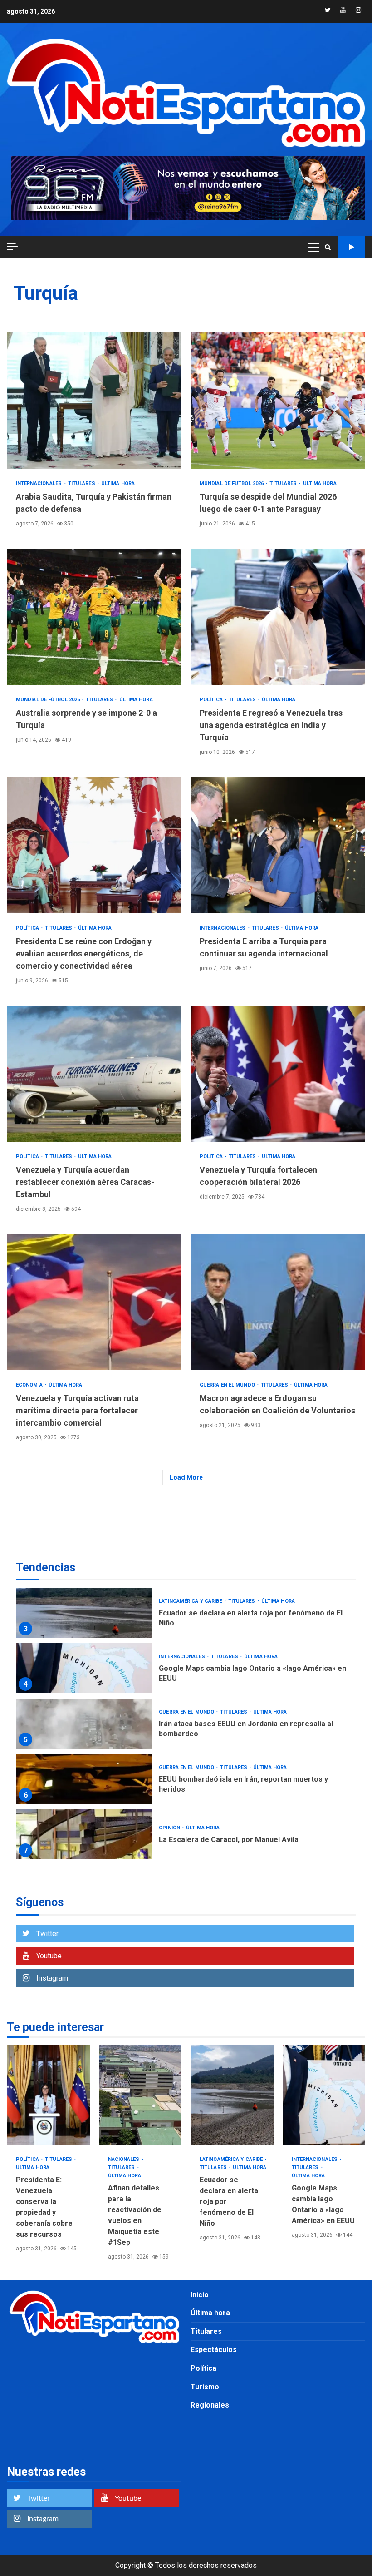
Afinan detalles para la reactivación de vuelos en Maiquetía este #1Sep (140, 2095)
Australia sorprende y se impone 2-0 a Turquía (94, 617)
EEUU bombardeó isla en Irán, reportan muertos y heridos (84, 1779)
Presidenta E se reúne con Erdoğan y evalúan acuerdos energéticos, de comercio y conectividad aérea (94, 845)
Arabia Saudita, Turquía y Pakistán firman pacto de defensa (94, 401)
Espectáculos (214, 2350)
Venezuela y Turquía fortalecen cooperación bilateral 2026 (278, 1074)
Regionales (210, 2405)
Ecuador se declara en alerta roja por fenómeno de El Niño (84, 1613)
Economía (30, 1385)
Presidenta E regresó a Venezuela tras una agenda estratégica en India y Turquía (278, 617)
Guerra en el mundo (228, 1385)
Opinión (170, 1828)
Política (212, 700)
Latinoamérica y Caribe (191, 1601)
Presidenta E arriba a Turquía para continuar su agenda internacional (278, 845)
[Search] (328, 247)
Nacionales (125, 2159)
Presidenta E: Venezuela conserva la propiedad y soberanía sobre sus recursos (48, 2095)
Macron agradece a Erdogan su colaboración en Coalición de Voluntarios (278, 1302)
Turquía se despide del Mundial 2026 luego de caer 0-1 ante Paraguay (278, 401)
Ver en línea (352, 247)
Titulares (82, 483)
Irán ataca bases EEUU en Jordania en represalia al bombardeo (84, 1724)
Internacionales (40, 483)
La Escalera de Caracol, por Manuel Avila (84, 1834)
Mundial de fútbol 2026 (232, 483)
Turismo (205, 2387)
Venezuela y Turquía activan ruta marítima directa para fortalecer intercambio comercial (94, 1302)
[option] (186, 1615)
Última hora (118, 483)
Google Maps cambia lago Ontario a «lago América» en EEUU (84, 1668)
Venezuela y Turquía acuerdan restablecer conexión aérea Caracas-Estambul (94, 1074)
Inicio (200, 2295)
